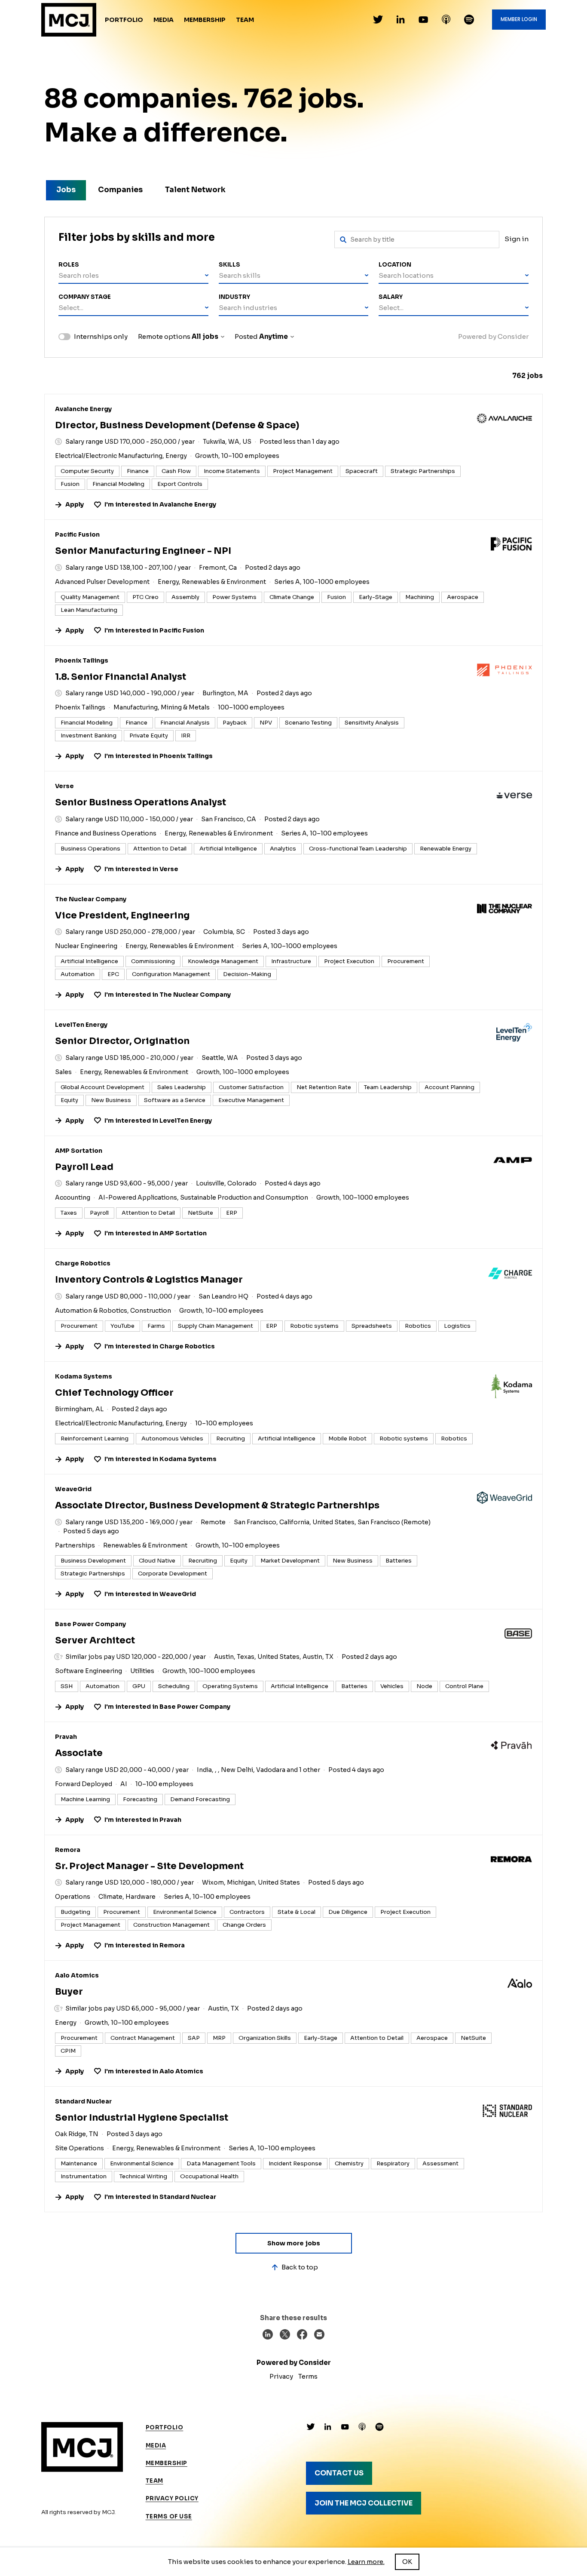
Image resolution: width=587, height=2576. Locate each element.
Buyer (69, 1992)
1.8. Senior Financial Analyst (121, 677)
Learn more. (366, 2562)
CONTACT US (339, 2473)
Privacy (281, 2376)
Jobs (66, 190)
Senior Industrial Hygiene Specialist (142, 2118)
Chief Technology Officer (114, 1393)
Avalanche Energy (83, 409)
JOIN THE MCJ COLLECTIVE (364, 2503)
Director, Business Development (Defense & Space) (177, 425)
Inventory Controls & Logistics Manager (149, 1280)
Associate (79, 1753)
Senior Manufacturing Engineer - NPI (143, 551)
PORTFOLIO (165, 2427)
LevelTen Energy (81, 1025)
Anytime (274, 336)
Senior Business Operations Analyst (141, 802)
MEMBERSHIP (167, 2463)
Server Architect (95, 1640)
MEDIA (156, 2446)
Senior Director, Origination (122, 1041)
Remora (68, 1850)
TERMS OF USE (169, 2516)
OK (407, 2562)
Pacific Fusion (77, 534)
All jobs (205, 336)
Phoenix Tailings (82, 660)
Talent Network (195, 190)
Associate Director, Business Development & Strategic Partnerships (217, 1505)
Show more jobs (294, 2243)
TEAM (154, 2481)
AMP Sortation (79, 1151)
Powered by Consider (493, 336)
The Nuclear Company (91, 899)
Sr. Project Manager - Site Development (149, 1866)
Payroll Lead (84, 1167)
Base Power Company (90, 1624)
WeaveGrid (73, 1489)
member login (519, 19)
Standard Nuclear (83, 2101)
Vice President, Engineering (122, 915)
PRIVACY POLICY (172, 2498)
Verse (64, 786)
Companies (120, 190)
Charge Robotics (83, 1263)
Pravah (66, 1737)
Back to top (300, 2267)
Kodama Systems (84, 1376)
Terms (308, 2376)
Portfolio (124, 20)
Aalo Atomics (77, 1975)
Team (245, 20)
